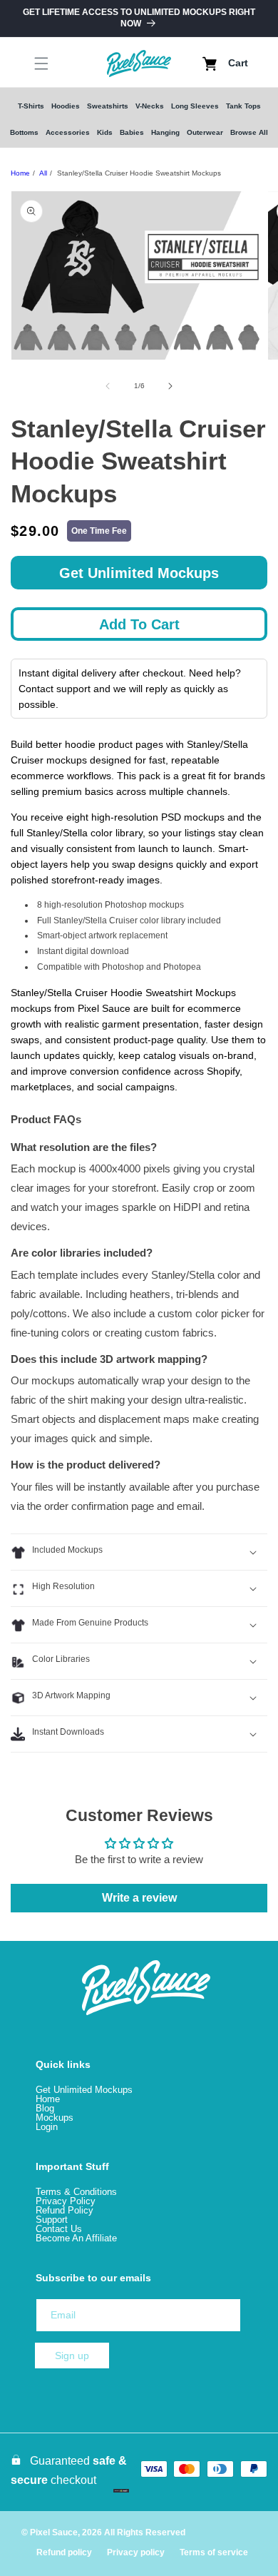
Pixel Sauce (54, 2532)
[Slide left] (108, 386)
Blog (45, 2108)
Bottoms (24, 132)
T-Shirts (31, 106)
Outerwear (205, 132)
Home (20, 173)
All (43, 173)
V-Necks (150, 106)
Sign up (72, 2356)
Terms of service (214, 2552)
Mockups (55, 2118)
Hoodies (66, 106)
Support (52, 2220)
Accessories (68, 132)
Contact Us (59, 2229)
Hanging (165, 132)
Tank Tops (243, 106)
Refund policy (64, 2552)
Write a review (139, 1898)
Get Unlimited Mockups (139, 573)
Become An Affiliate (76, 2238)
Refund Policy (65, 2210)
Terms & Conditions (76, 2192)
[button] (29, 64)
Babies (132, 132)
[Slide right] (170, 386)
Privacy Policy (66, 2201)
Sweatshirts (108, 106)
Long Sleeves (195, 106)
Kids (105, 132)
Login (47, 2127)
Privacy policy (136, 2552)
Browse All (249, 132)
